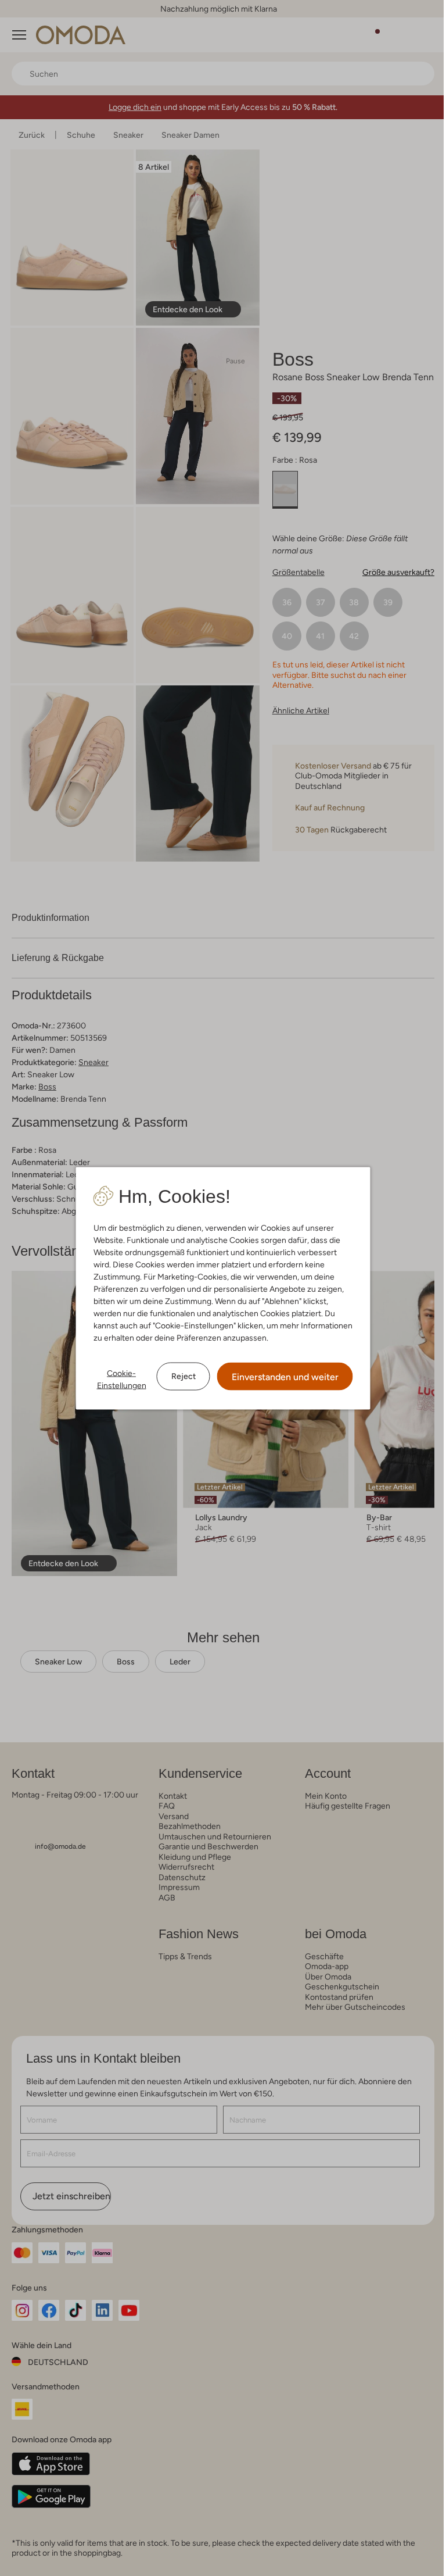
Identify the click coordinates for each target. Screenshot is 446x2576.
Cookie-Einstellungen (122, 1379)
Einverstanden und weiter (285, 1376)
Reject (184, 1376)
